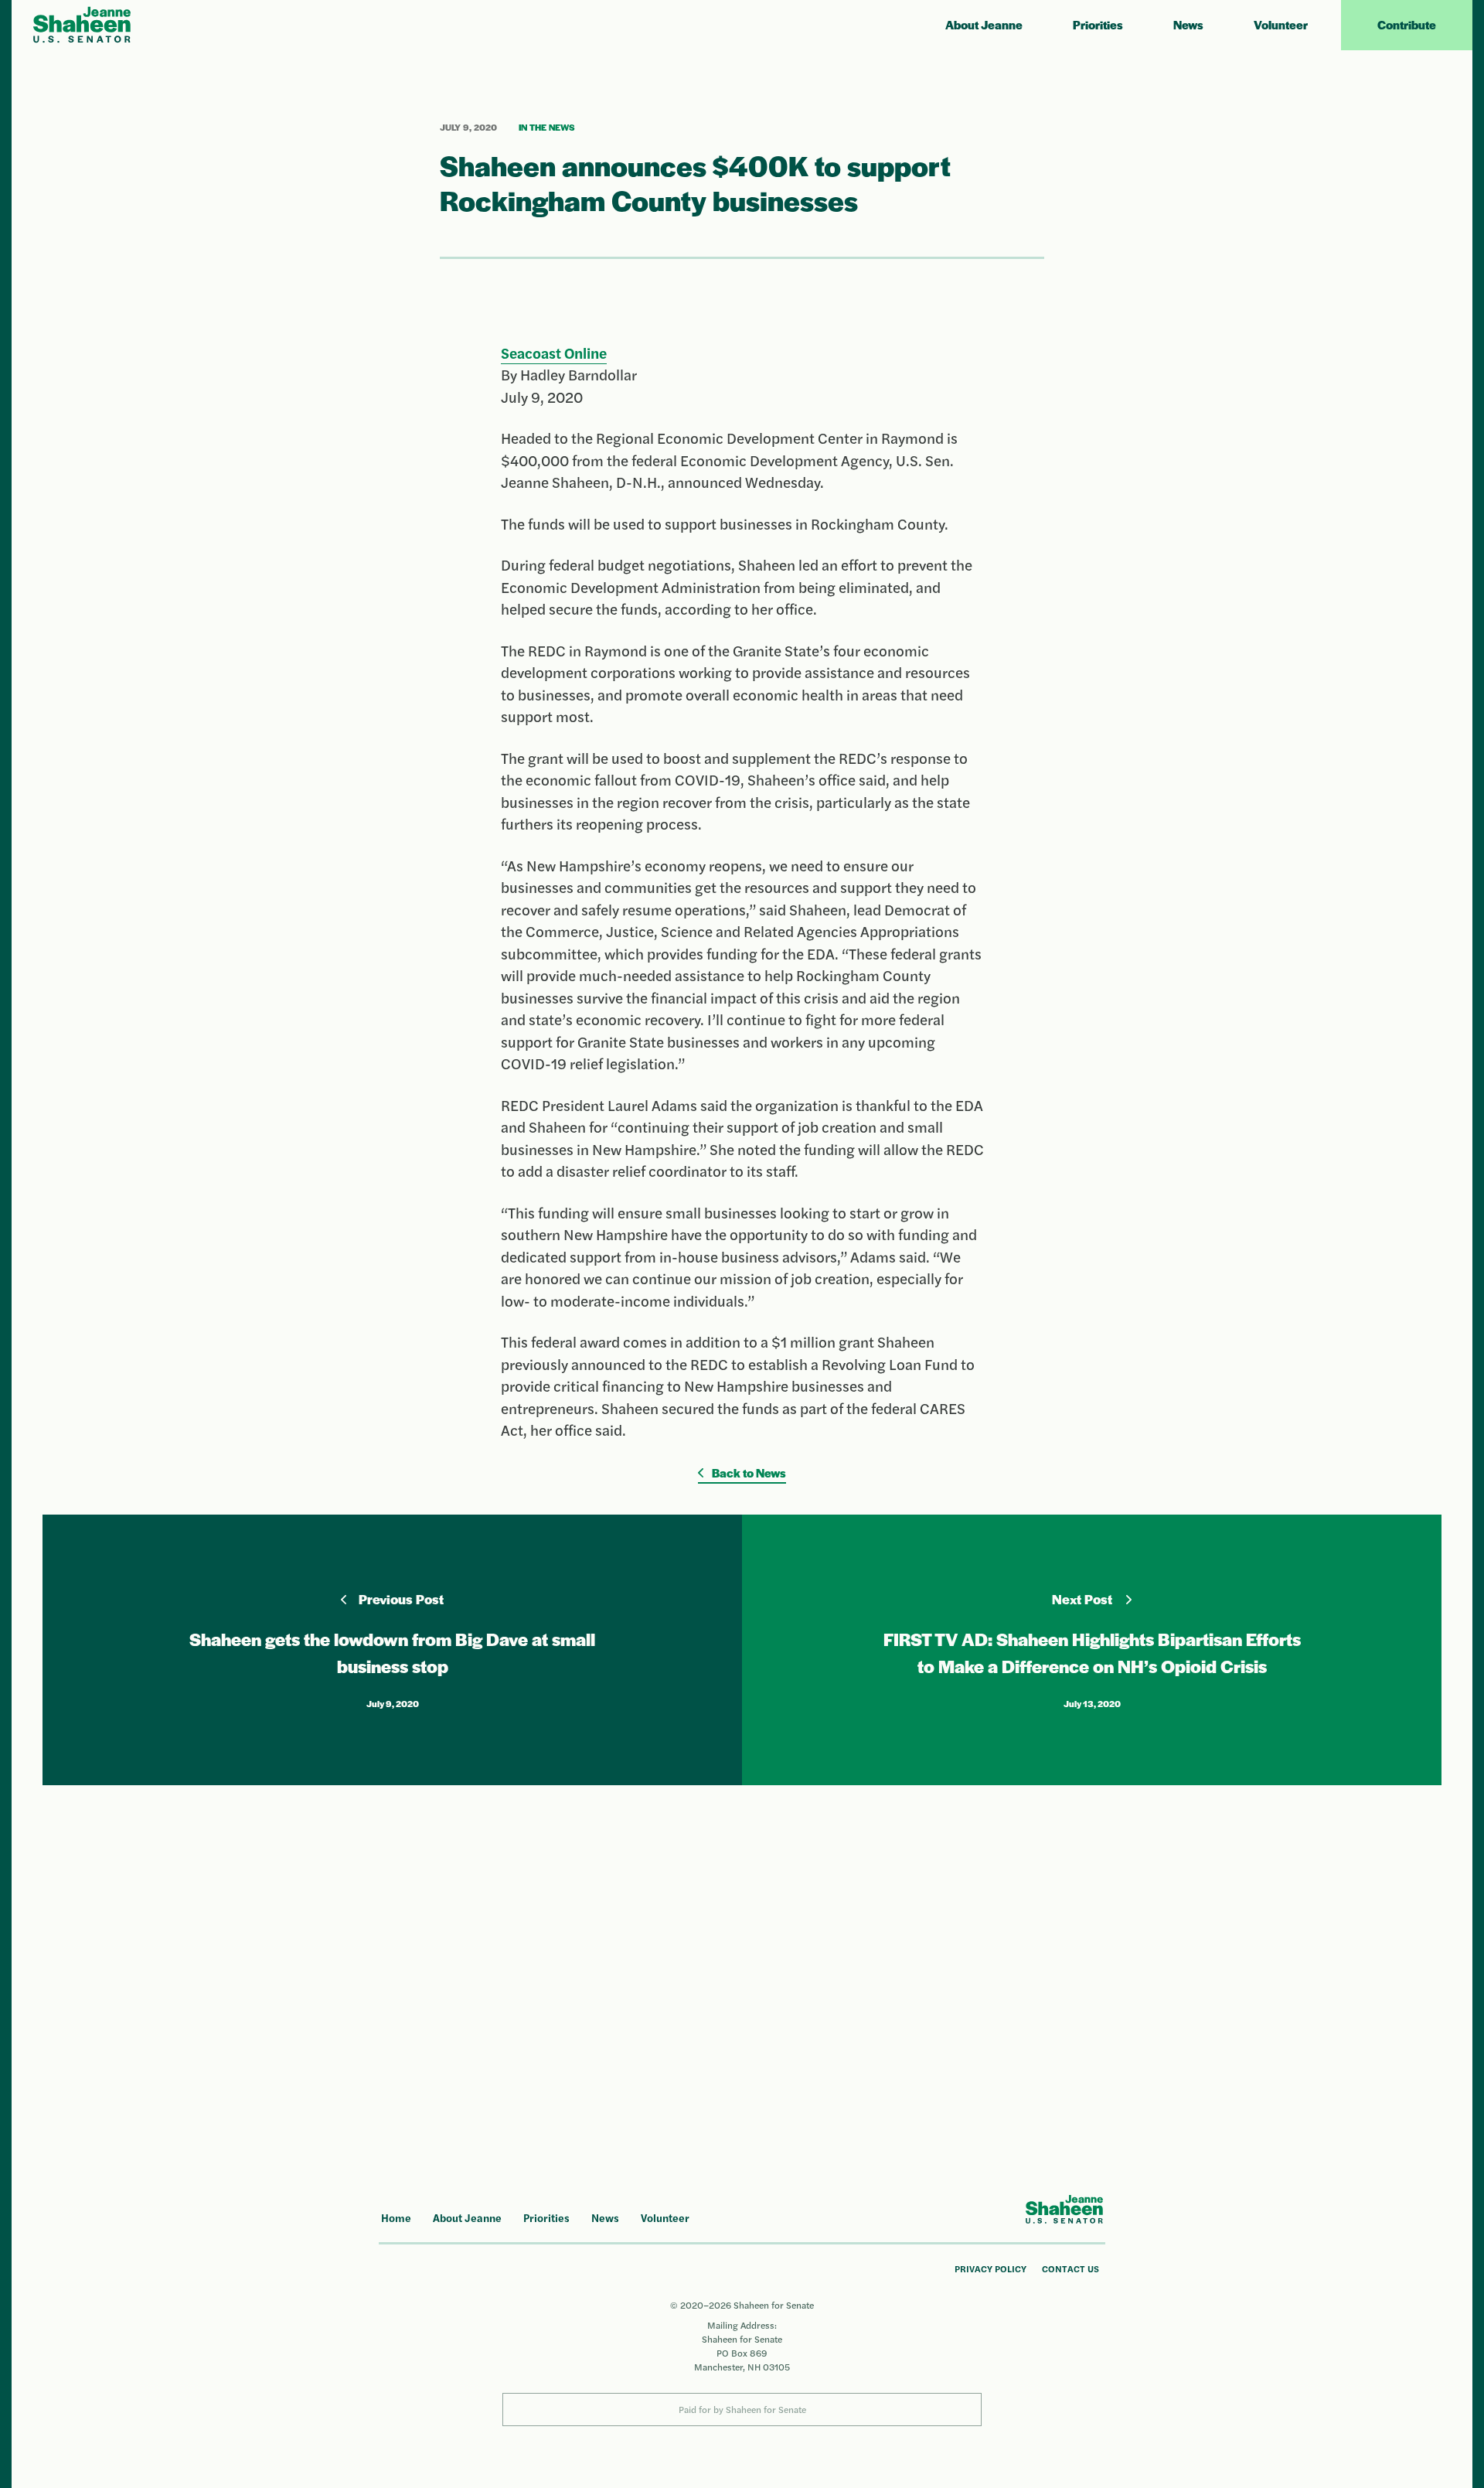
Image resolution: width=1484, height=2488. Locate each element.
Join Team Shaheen (953, 2040)
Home (396, 2217)
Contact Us (1070, 2268)
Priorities (1098, 24)
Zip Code (824, 1967)
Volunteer (1281, 24)
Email (817, 1905)
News (1188, 24)
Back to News (748, 1472)
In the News (547, 127)
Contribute (1407, 24)
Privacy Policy (990, 2268)
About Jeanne (984, 24)
